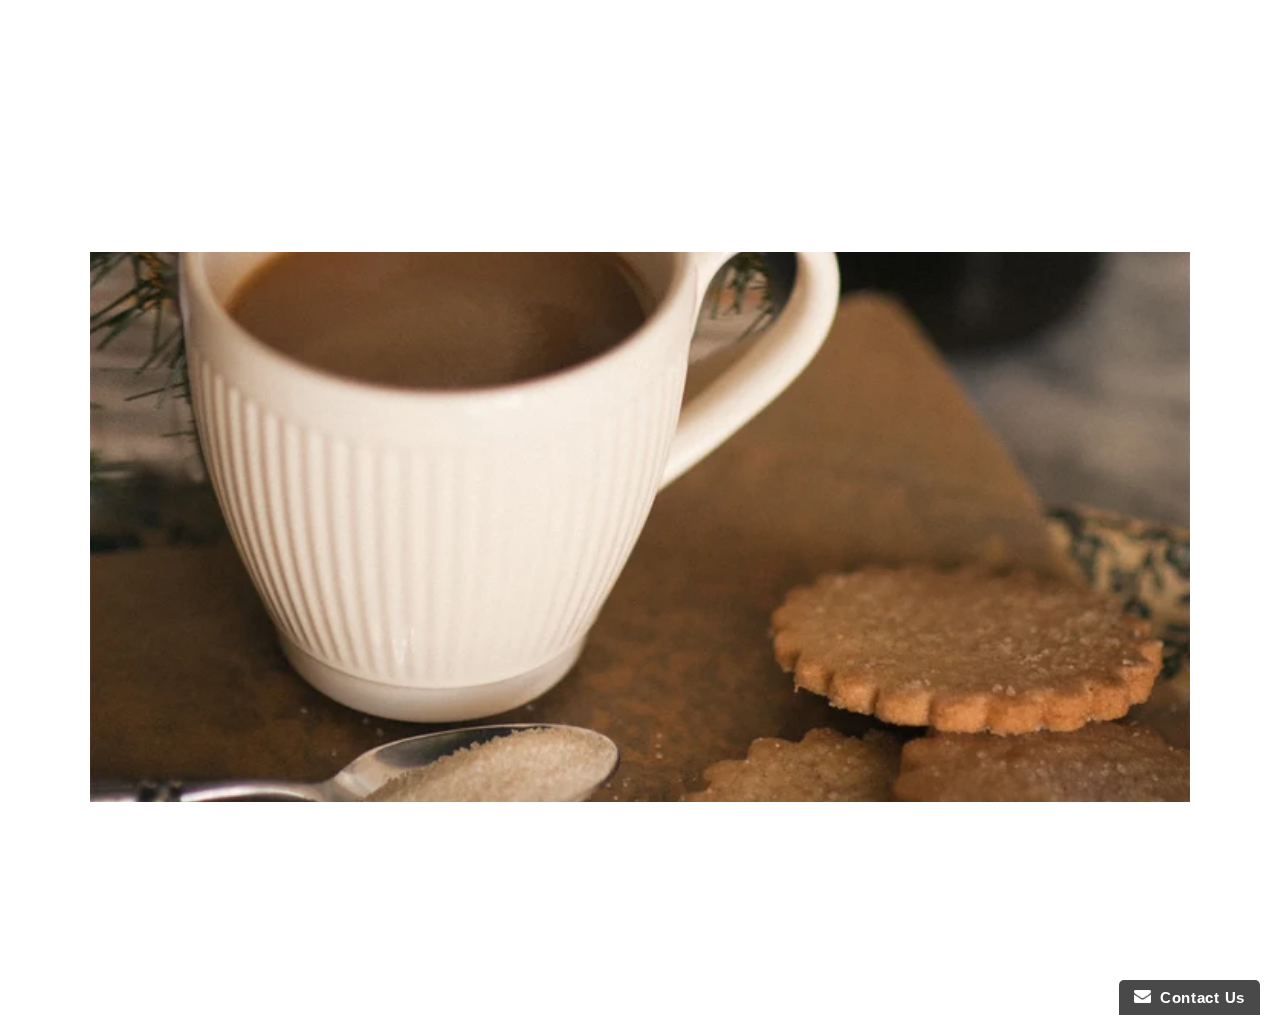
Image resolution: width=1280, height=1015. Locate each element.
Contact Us (1198, 997)
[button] (1084, 81)
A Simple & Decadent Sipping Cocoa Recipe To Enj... (640, 834)
